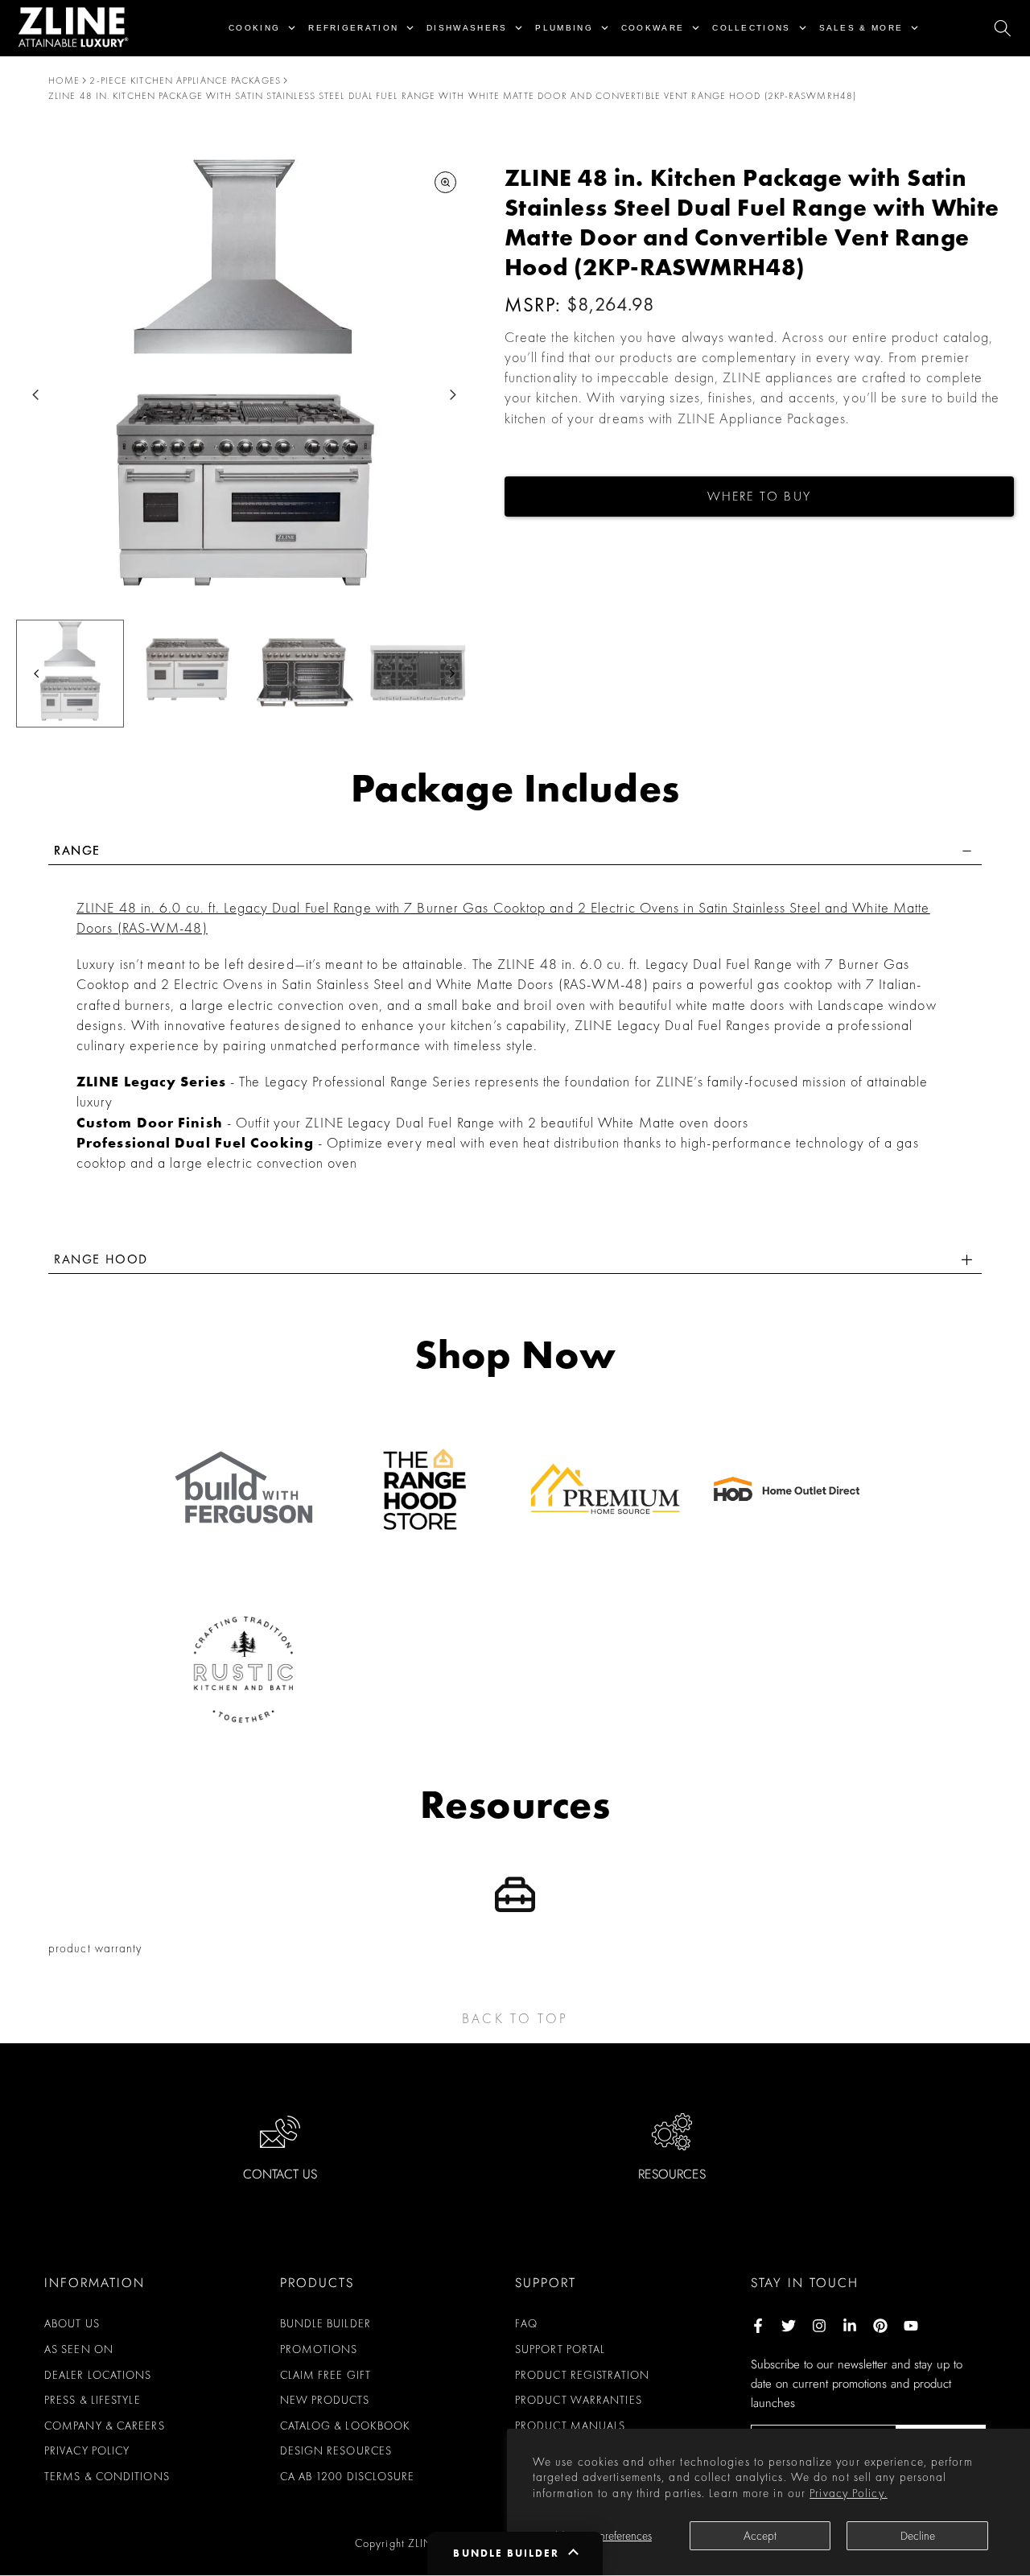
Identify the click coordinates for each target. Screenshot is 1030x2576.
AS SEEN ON (79, 2349)
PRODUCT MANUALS (571, 2426)
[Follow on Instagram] (819, 2326)
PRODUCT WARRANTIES (579, 2400)
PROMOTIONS (319, 2349)
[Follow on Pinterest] (880, 2326)
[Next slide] (453, 395)
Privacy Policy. (849, 2493)
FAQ (526, 2323)
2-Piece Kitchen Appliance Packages (185, 80)
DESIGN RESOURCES (336, 2450)
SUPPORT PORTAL (560, 2349)
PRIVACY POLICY (87, 2450)
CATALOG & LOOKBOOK (346, 2426)
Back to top (515, 2018)
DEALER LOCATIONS (98, 2375)
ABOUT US (72, 2323)
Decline (918, 2536)
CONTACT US (280, 2174)
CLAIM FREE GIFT (326, 2375)
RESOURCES (672, 2174)
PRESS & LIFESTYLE (93, 2400)
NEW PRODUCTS (325, 2400)
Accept (760, 2536)
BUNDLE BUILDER (325, 2323)
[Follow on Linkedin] (850, 2326)
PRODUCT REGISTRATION (582, 2375)
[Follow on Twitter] (789, 2326)
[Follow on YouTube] (911, 2326)
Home (64, 80)
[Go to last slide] (36, 395)
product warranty (95, 1948)
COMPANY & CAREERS (105, 2426)
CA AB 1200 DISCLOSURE (348, 2476)
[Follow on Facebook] (758, 2326)
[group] (70, 674)
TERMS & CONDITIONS (107, 2476)
